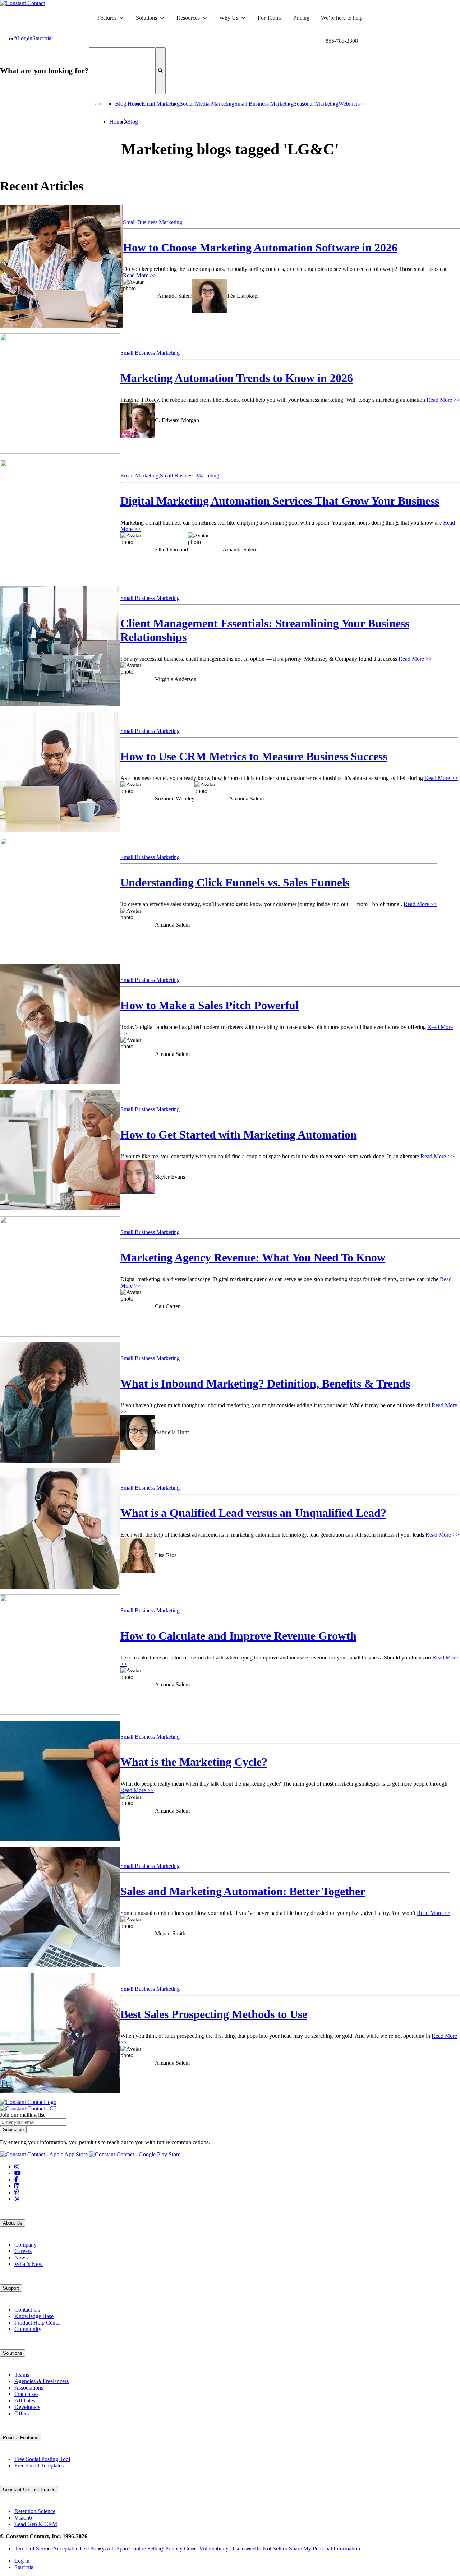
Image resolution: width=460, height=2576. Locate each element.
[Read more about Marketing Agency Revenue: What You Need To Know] (60, 1279)
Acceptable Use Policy (79, 2549)
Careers (23, 2251)
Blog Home (128, 104)
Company (26, 2245)
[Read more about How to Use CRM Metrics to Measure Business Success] (60, 775)
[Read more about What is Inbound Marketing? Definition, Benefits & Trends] (60, 1405)
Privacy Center (182, 2549)
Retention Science (35, 2511)
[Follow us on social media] (17, 2167)
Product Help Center (38, 2323)
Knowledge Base (34, 2316)
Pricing (301, 18)
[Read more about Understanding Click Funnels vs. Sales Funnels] (60, 901)
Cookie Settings (147, 2549)
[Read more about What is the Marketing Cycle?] (60, 1784)
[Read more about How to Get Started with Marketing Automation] (60, 1153)
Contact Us (27, 2310)
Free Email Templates (39, 2466)
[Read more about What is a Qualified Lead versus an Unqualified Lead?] (60, 1531)
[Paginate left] (98, 104)
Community (28, 2329)
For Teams (270, 18)
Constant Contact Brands (29, 2490)
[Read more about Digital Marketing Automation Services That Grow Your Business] (60, 523)
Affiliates (25, 2400)
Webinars (349, 104)
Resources (188, 18)
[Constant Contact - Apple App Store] (45, 2154)
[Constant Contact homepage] (28, 2102)
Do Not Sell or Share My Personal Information (307, 2549)
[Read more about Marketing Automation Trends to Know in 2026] (60, 396)
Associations (29, 2388)
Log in (25, 38)
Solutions (146, 18)
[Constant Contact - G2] (28, 2108)
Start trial (43, 38)
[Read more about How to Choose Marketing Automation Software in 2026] (61, 269)
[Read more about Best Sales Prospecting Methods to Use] (60, 2036)
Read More (140, 275)
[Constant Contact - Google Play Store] (135, 2154)
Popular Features (21, 2437)
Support (11, 2288)
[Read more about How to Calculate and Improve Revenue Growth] (60, 1658)
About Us (13, 2223)
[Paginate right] (363, 104)
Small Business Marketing (264, 104)
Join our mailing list (22, 2115)
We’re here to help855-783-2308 (342, 22)
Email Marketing (161, 104)
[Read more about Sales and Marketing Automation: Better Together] (60, 1910)
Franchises (26, 2394)
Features (107, 18)
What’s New (29, 2264)
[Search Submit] (160, 71)
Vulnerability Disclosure (227, 2549)
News (21, 2258)
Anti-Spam (117, 2549)
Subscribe (13, 2130)
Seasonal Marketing (316, 104)
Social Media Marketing (207, 104)
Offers (22, 2413)
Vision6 (23, 2518)
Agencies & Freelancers (42, 2381)
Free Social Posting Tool (42, 2459)
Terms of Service (34, 2549)
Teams (22, 2375)
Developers (27, 2407)
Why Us (229, 18)
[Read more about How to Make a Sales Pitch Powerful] (60, 1027)
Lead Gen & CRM (36, 2524)
